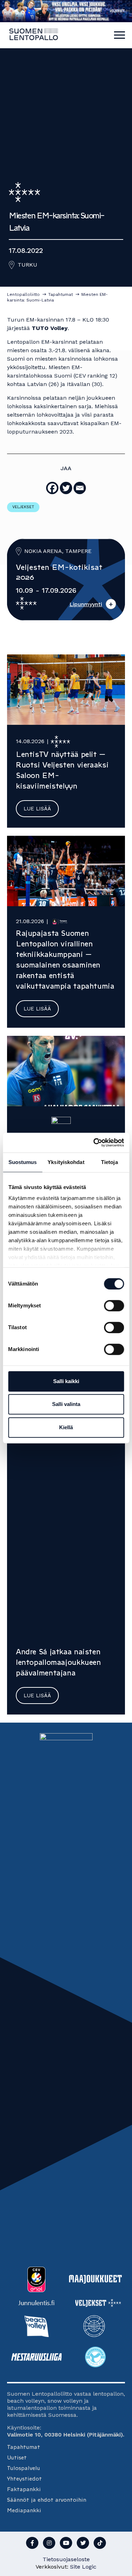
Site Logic (83, 2567)
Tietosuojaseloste (66, 2559)
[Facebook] (52, 488)
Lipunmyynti (86, 604)
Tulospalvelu (24, 2468)
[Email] (80, 488)
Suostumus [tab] (23, 1162)
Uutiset (17, 2457)
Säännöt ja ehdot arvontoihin (47, 2500)
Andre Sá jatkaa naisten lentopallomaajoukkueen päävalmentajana (58, 1662)
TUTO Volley (50, 328)
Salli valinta (66, 1404)
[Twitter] (66, 488)
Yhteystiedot (24, 2479)
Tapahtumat (24, 2447)
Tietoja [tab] (109, 1162)
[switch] (114, 1306)
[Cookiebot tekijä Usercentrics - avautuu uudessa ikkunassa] (94, 1143)
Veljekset (23, 507)
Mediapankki (24, 2510)
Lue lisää (37, 809)
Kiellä (66, 1427)
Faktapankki (24, 2489)
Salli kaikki (66, 1381)
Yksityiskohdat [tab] (66, 1162)
